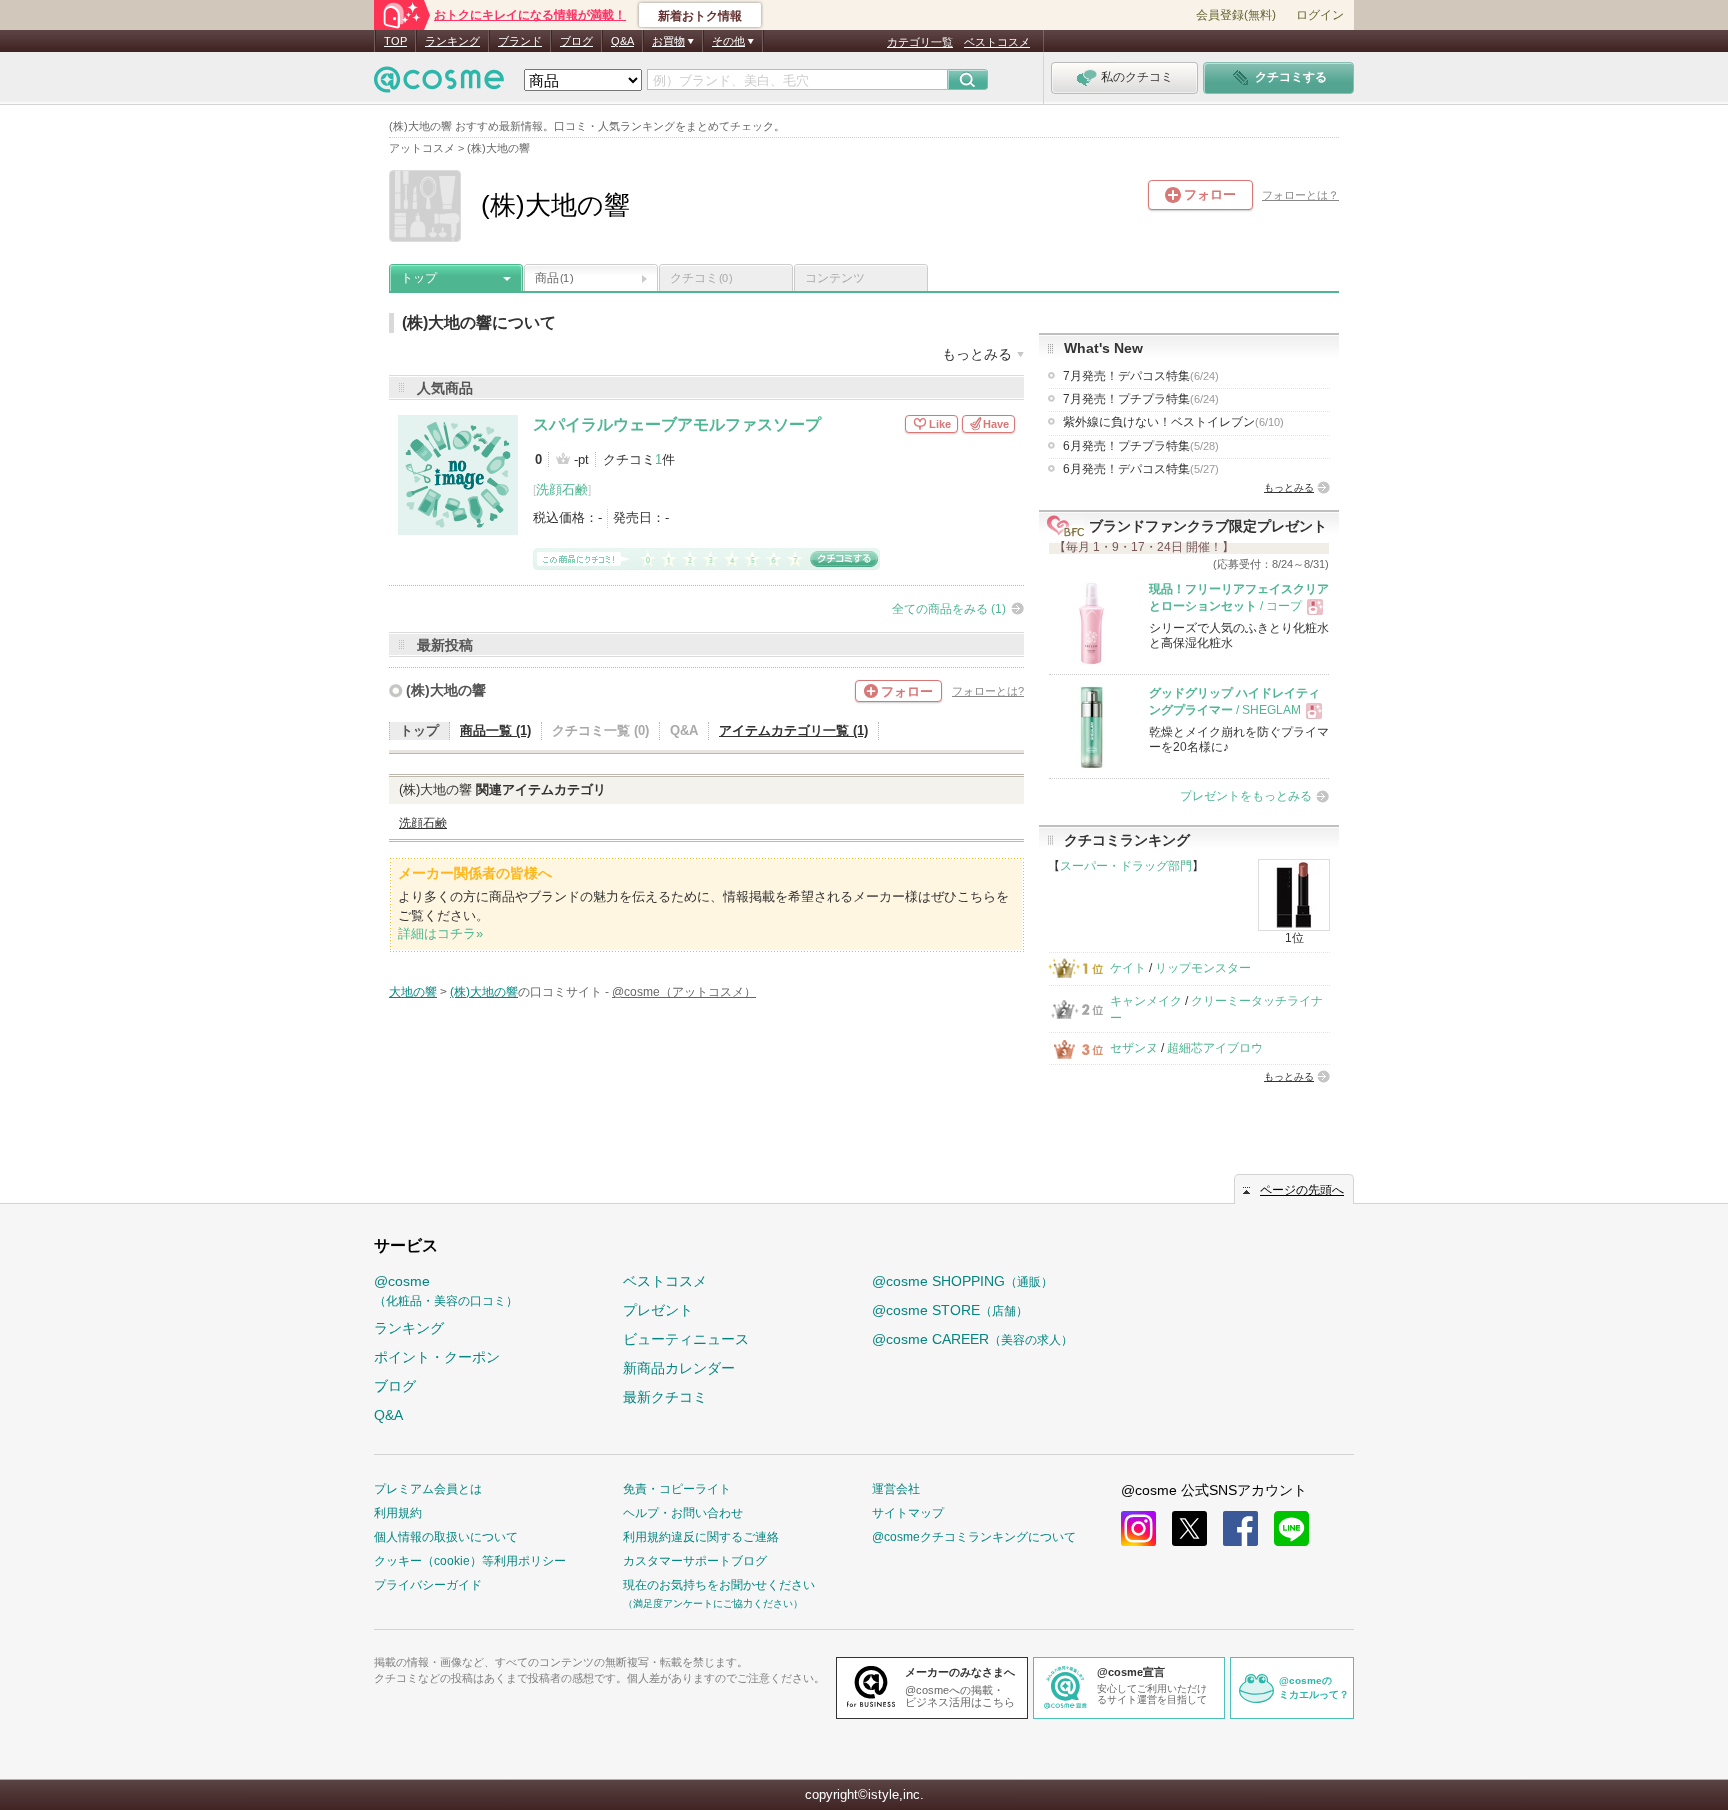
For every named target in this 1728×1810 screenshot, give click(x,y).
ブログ (576, 41)
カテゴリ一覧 (920, 42)
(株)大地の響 (446, 690)
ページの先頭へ (1302, 1190)
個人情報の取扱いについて (446, 1537)
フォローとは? (988, 691)
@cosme (446, 1290)
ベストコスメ (997, 42)
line (1291, 1528)
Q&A (622, 41)
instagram (1138, 1528)
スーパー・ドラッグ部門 (1126, 866)
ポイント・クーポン (437, 1357)
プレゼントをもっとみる (1246, 796)
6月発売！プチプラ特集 (1141, 446)
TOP (395, 41)
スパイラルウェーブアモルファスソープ (677, 424)
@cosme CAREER (972, 1339)
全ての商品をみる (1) (949, 609)
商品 (554, 278)
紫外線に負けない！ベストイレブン (1173, 422)
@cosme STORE (950, 1310)
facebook (1240, 1528)
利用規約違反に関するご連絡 (701, 1537)
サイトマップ (908, 1513)
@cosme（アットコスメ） (684, 992)
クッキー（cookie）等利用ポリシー (470, 1561)
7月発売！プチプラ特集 (1141, 399)
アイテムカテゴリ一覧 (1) (793, 730)
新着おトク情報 (700, 16)
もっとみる (1289, 487)
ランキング (452, 41)
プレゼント (658, 1310)
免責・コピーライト (677, 1489)
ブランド (520, 41)
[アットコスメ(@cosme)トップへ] (439, 84)
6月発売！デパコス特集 (1141, 469)
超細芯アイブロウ (1215, 1048)
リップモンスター (1203, 968)
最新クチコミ (665, 1397)
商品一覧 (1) (495, 730)
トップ (419, 278)
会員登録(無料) (1236, 15)
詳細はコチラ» (440, 933)
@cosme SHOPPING (962, 1281)
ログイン (1320, 15)
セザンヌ (1134, 1048)
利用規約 (398, 1513)
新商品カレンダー (679, 1368)
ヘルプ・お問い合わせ (683, 1513)
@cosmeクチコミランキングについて (974, 1537)
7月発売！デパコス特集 (1141, 376)
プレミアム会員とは (428, 1489)
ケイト (1128, 968)
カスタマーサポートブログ (695, 1561)
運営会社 (896, 1489)
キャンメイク (1146, 1001)
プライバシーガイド (428, 1585)
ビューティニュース (686, 1339)
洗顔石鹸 (562, 489)
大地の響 (413, 992)
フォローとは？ (1300, 195)
